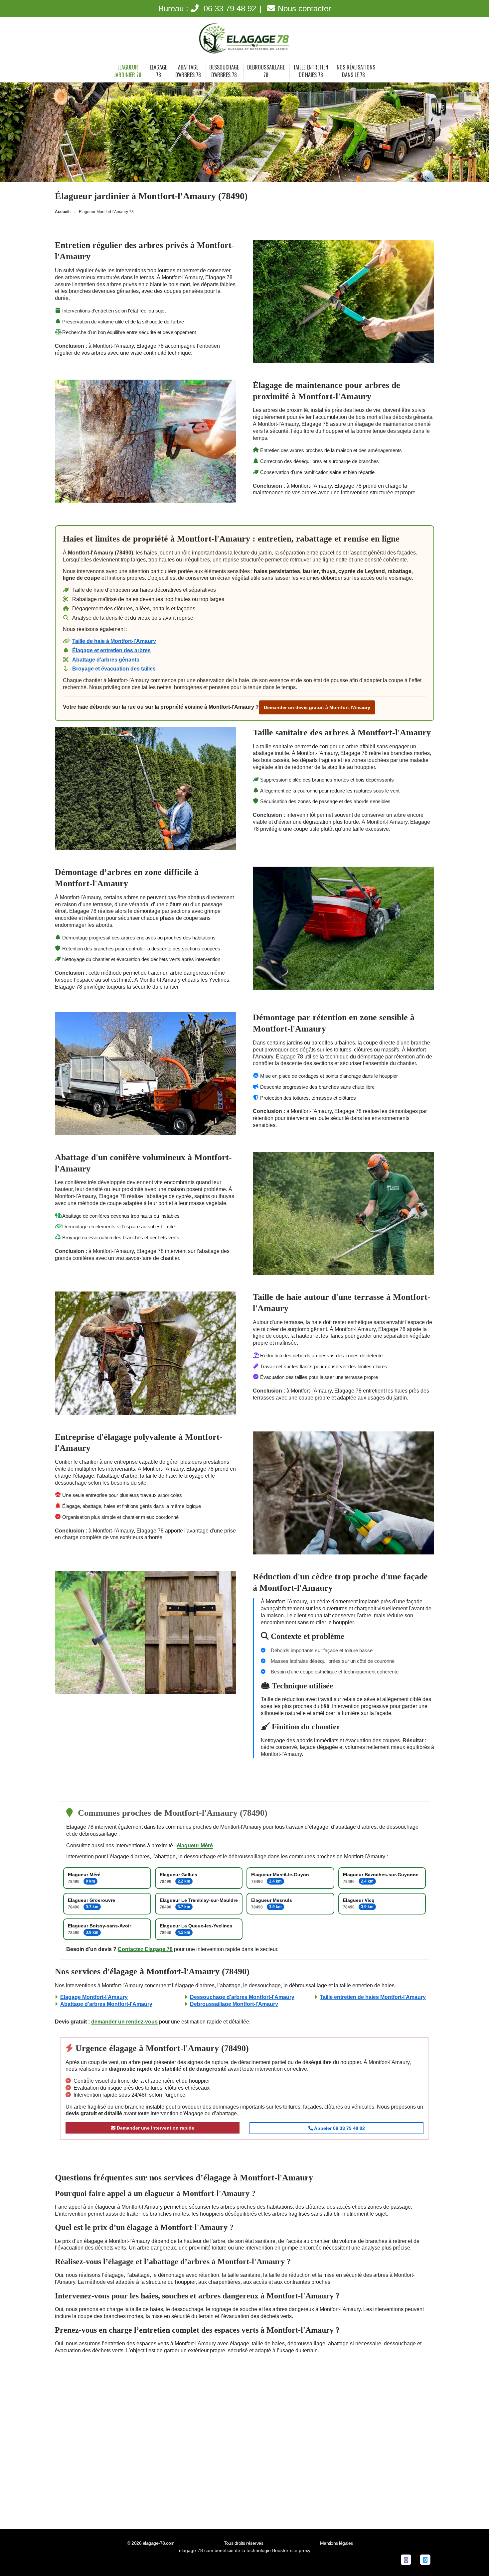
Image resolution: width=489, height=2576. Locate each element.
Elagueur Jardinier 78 (128, 71)
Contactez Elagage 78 (145, 1949)
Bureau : (207, 8)
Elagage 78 (158, 71)
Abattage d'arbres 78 (188, 71)
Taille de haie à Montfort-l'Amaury (114, 641)
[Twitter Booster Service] (425, 2559)
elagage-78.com (159, 2543)
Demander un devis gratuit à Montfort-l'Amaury (317, 707)
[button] (471, 2558)
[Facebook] (406, 2559)
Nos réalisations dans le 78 (356, 71)
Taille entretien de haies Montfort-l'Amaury (373, 1997)
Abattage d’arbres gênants (106, 660)
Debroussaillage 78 (266, 71)
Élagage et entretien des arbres (111, 650)
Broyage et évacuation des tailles (114, 669)
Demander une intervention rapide (155, 2128)
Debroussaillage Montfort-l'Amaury (234, 2004)
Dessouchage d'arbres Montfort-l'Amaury (242, 1997)
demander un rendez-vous (124, 2022)
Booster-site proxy (291, 2550)
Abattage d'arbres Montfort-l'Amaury (106, 2004)
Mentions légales (336, 2543)
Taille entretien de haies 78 (311, 71)
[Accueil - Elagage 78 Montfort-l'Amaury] (245, 39)
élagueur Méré (195, 1845)
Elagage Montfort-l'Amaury (94, 1997)
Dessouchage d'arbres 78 (224, 71)
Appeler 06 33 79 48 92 (339, 2128)
